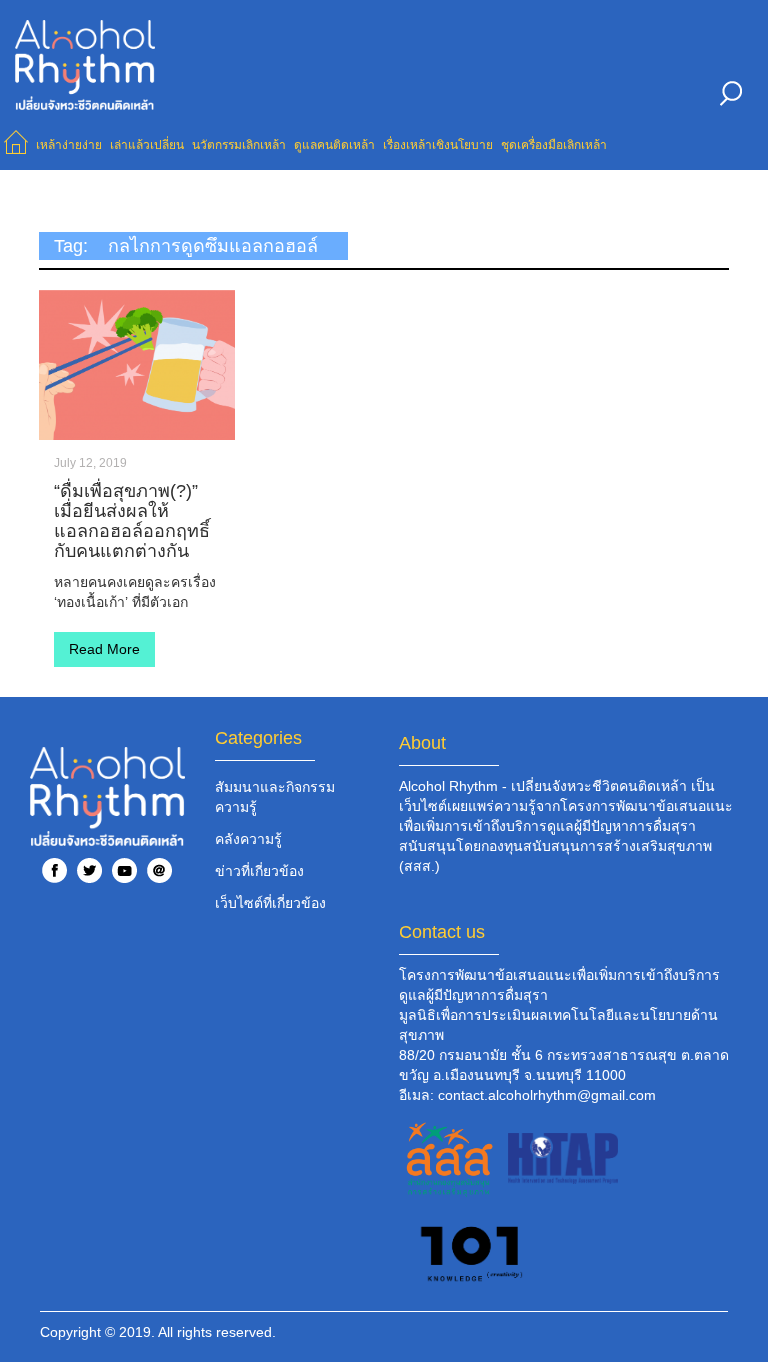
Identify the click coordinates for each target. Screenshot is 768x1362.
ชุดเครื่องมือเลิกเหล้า (554, 145)
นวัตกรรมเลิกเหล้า (239, 145)
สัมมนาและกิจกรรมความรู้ (275, 797)
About (422, 743)
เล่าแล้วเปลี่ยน (147, 145)
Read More (104, 649)
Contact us (442, 932)
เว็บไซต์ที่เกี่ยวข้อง (270, 903)
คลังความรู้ (248, 839)
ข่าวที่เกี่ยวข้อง (259, 871)
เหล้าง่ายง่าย (69, 145)
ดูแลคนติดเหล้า (334, 145)
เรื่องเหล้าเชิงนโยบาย (438, 145)
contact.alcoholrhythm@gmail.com (547, 1095)
